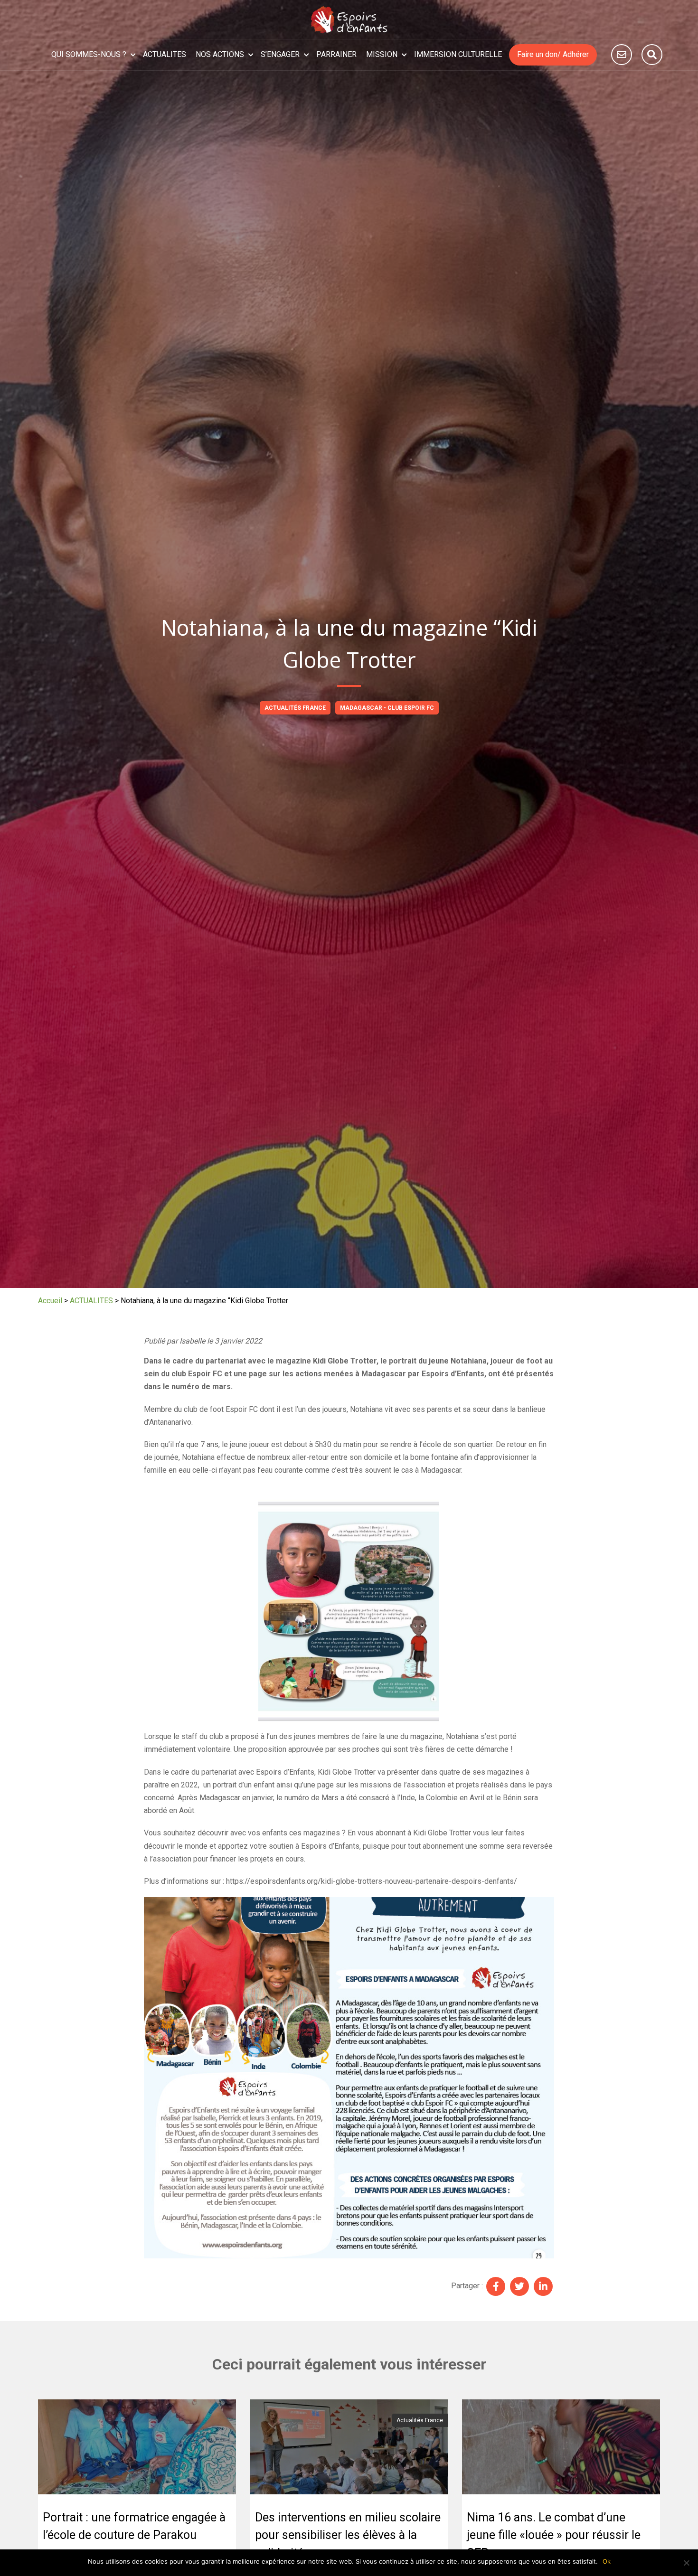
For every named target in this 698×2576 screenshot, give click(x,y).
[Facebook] (496, 2286)
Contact (622, 55)
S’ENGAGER (280, 54)
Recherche (652, 55)
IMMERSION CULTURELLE (458, 54)
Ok (607, 2561)
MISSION (382, 54)
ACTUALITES (165, 54)
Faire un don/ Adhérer (553, 54)
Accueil (50, 1301)
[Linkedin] (543, 2286)
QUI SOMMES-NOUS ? (89, 54)
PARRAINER (336, 54)
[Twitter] (519, 2286)
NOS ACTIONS (220, 54)
